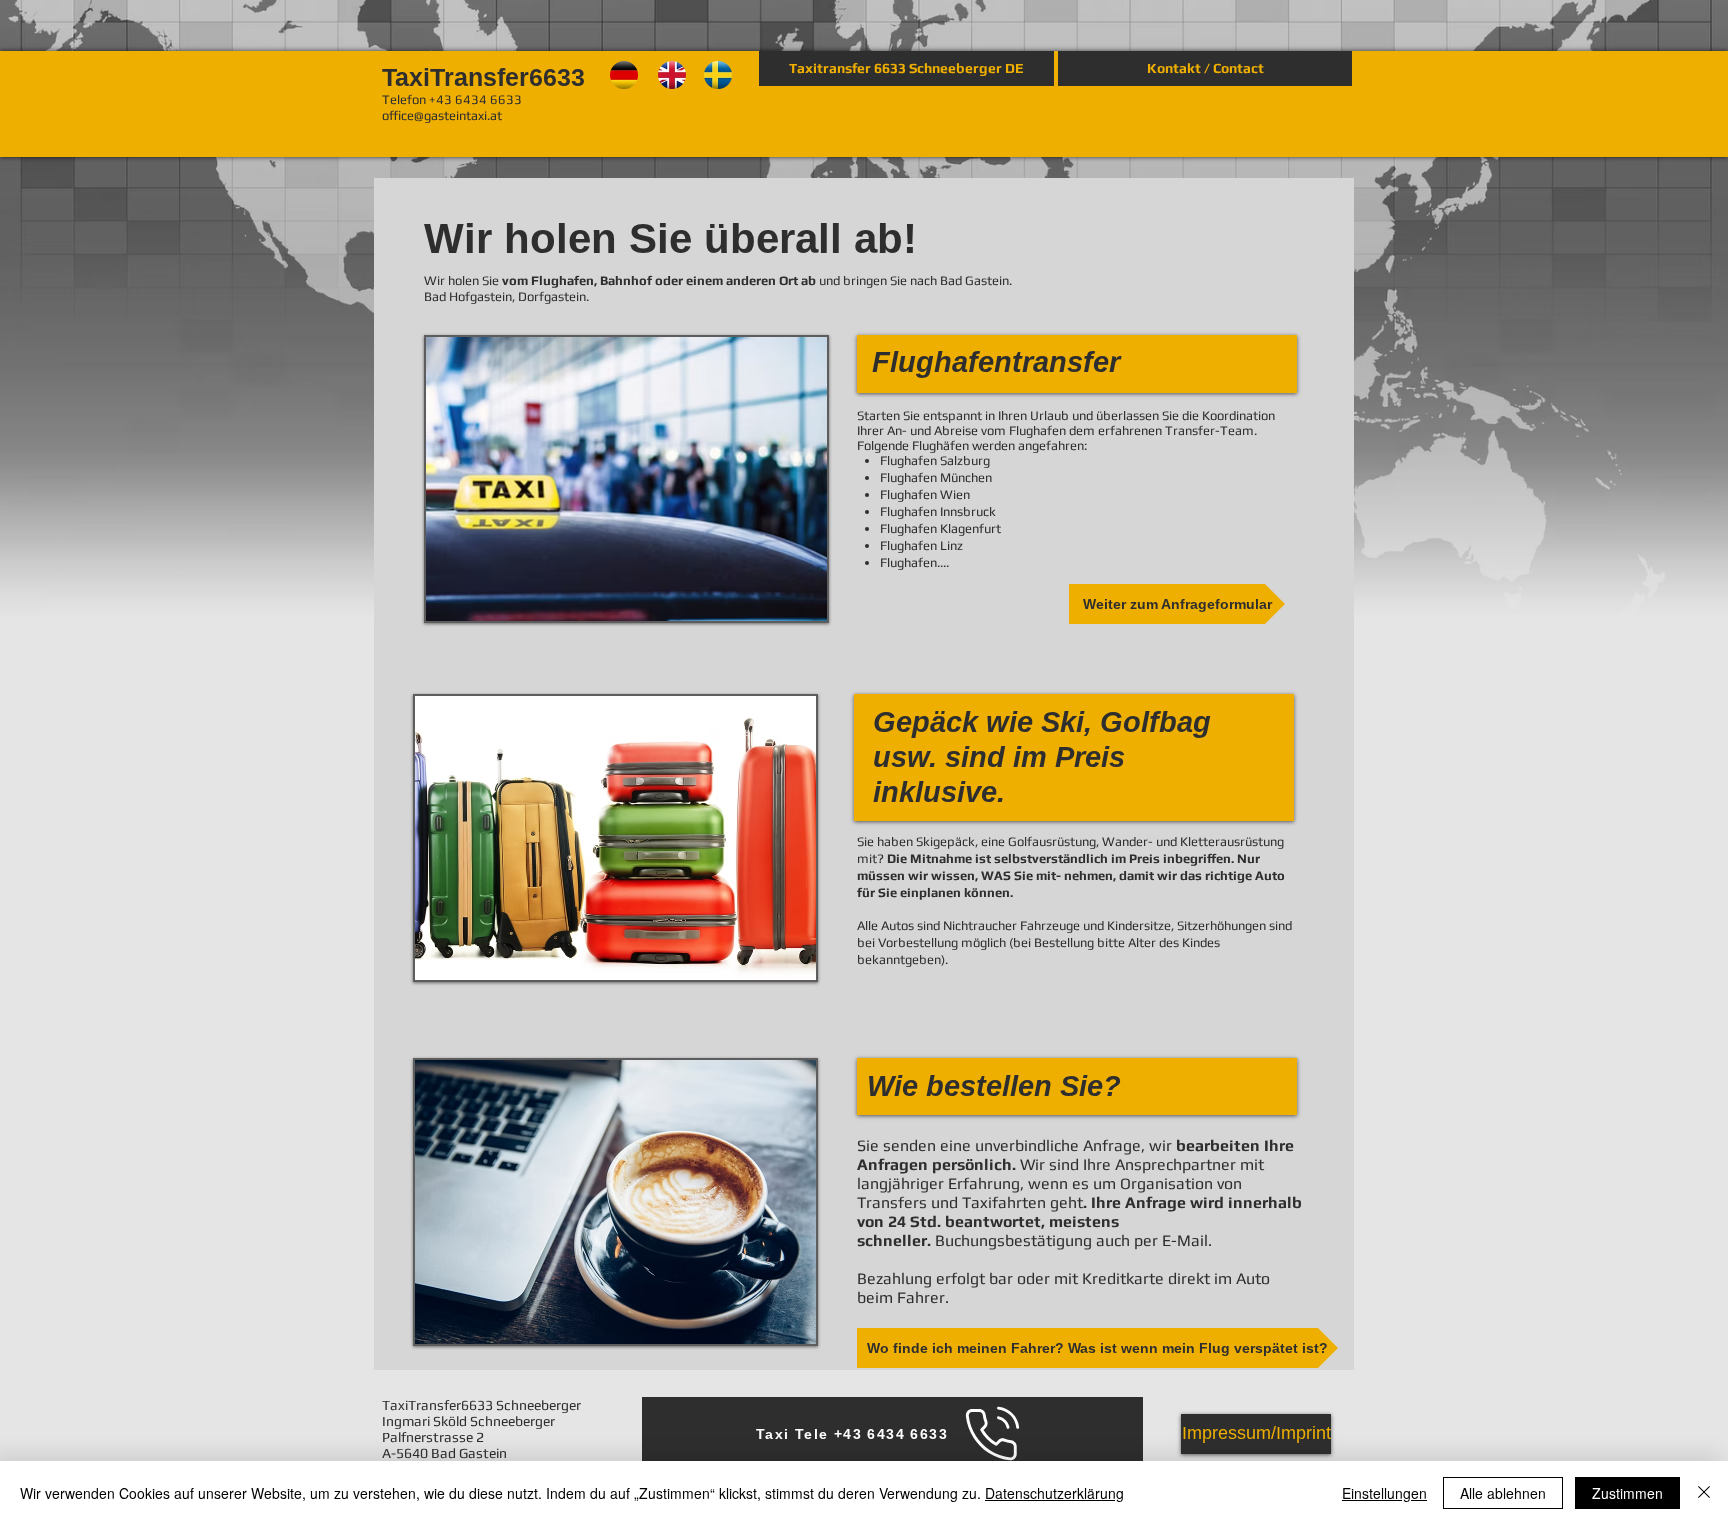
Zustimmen (1627, 1493)
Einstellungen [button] (1384, 1493)
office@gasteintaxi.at (442, 115)
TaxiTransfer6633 (487, 77)
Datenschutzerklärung (1054, 1493)
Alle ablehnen (1503, 1493)
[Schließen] (1704, 1493)
